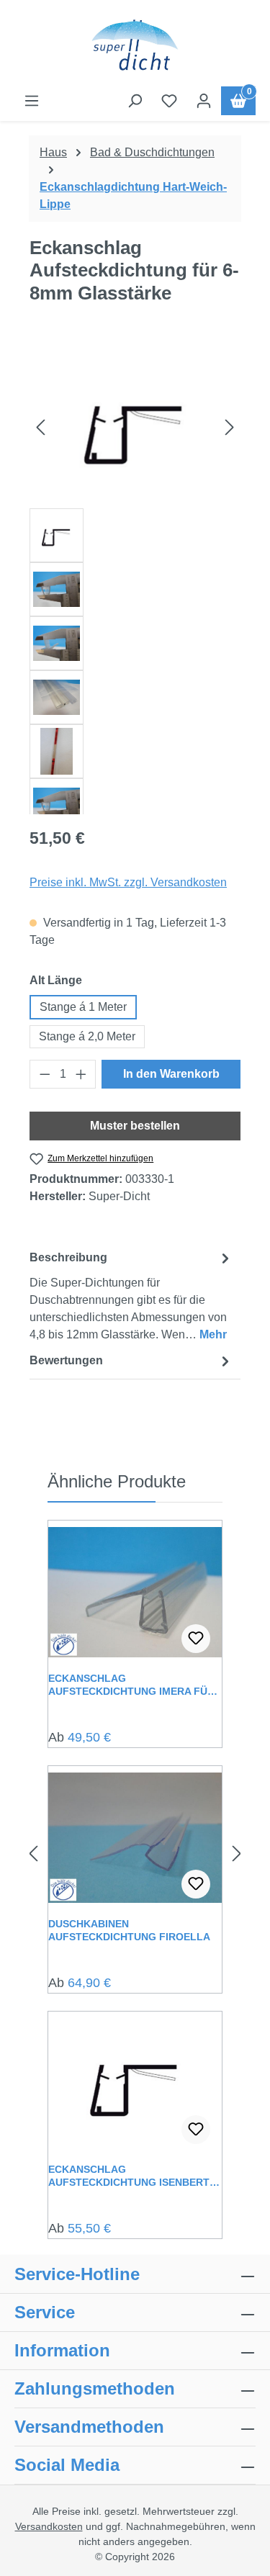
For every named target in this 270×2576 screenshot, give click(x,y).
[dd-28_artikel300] (135, 427)
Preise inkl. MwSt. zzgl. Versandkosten (128, 882)
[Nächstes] (230, 427)
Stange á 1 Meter (83, 1007)
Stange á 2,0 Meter (87, 1036)
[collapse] (248, 2389)
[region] (135, 580)
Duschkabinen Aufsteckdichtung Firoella (129, 1930)
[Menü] (32, 101)
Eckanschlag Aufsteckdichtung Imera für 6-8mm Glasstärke (131, 1685)
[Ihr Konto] (204, 101)
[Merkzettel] (169, 101)
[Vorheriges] (40, 427)
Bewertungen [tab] (66, 1360)
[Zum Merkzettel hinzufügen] (196, 1639)
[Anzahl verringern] (45, 1074)
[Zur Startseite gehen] (135, 46)
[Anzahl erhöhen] (81, 1074)
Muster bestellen (135, 1126)
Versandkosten (49, 2526)
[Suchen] (135, 101)
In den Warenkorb (171, 1074)
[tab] (131, 1296)
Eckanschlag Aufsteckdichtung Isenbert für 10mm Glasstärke (129, 2176)
